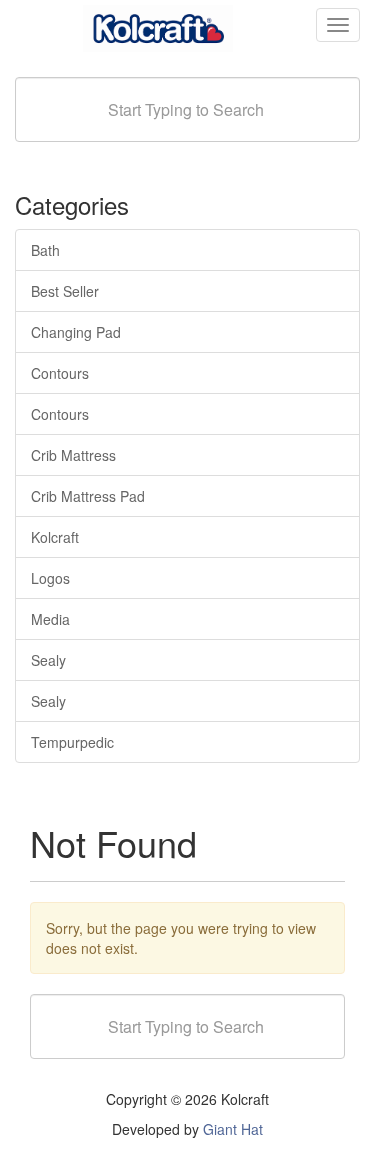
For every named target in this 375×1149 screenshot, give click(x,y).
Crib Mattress (73, 455)
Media (50, 619)
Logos (50, 578)
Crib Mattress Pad (88, 496)
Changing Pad (76, 332)
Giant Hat (233, 1129)
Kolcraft (55, 537)
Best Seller (65, 291)
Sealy (48, 660)
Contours (60, 373)
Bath (45, 250)
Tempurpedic (72, 742)
